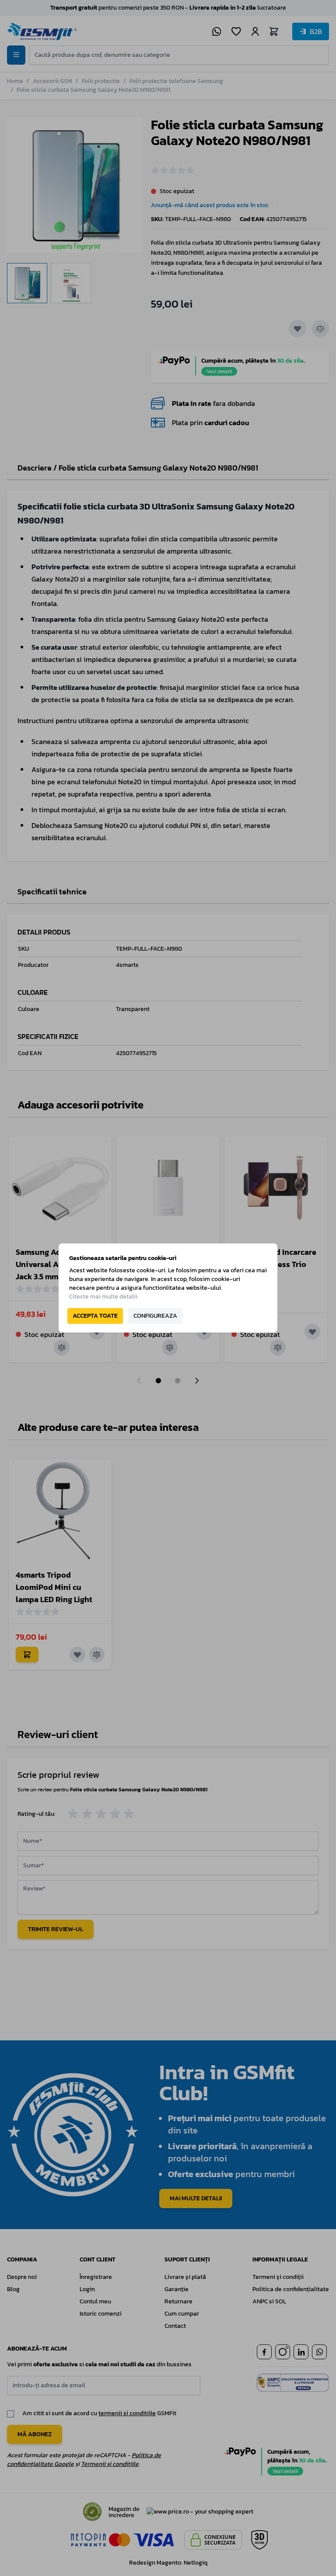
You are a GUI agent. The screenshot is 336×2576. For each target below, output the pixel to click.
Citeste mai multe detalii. (104, 1297)
